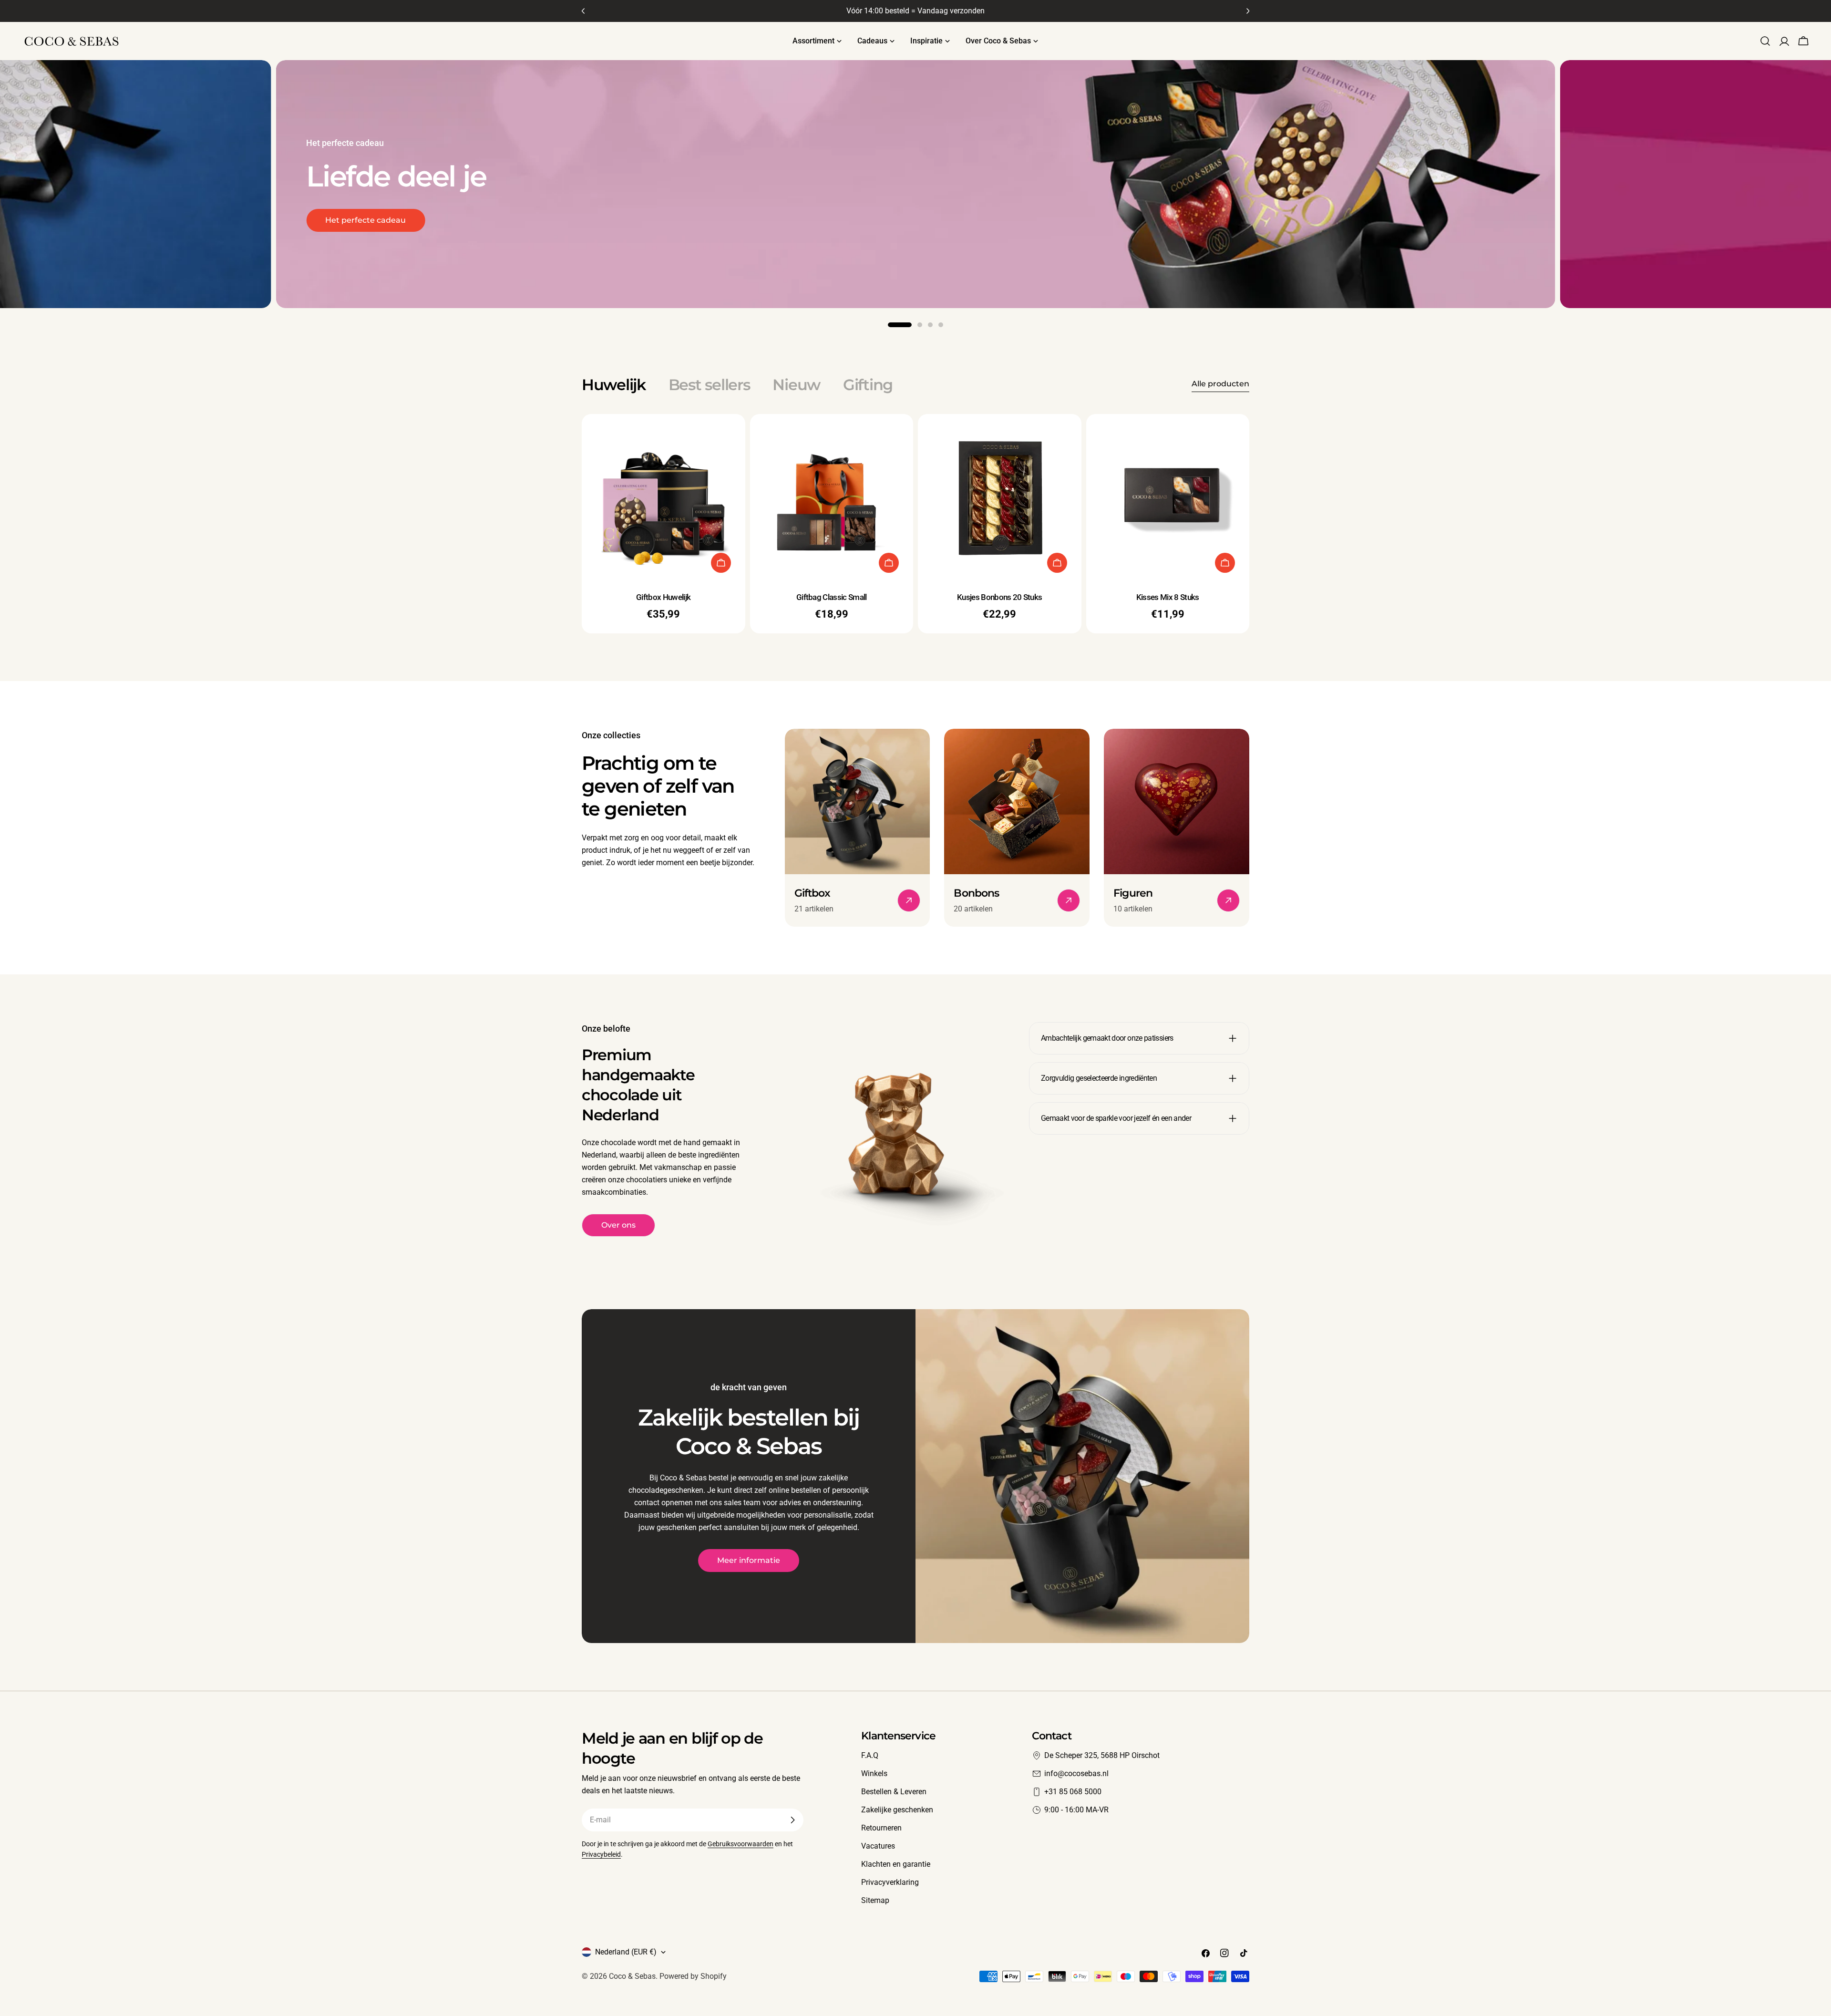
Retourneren (881, 1828)
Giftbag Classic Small (832, 597)
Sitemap (875, 1900)
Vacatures (878, 1846)
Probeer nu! (1633, 232)
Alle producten (1220, 384)
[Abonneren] (792, 1820)
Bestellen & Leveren (894, 1792)
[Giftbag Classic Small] (832, 496)
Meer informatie (749, 1560)
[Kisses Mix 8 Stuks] (1168, 496)
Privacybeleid (601, 1855)
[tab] (614, 385)
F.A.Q (870, 1755)
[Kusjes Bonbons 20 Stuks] (1000, 496)
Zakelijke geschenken (897, 1810)
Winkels (874, 1773)
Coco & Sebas (632, 1976)
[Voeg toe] (721, 563)
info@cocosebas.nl (1076, 1773)
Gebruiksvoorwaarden (741, 1844)
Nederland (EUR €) (626, 1952)
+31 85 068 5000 (1073, 1792)
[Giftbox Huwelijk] (663, 496)
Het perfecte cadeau (365, 220)
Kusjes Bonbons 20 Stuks (999, 597)
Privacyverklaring (890, 1882)
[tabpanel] (915, 524)
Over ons (618, 1225)
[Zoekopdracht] (1765, 41)
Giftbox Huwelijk (663, 597)
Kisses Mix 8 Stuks (1168, 597)
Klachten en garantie (896, 1864)
